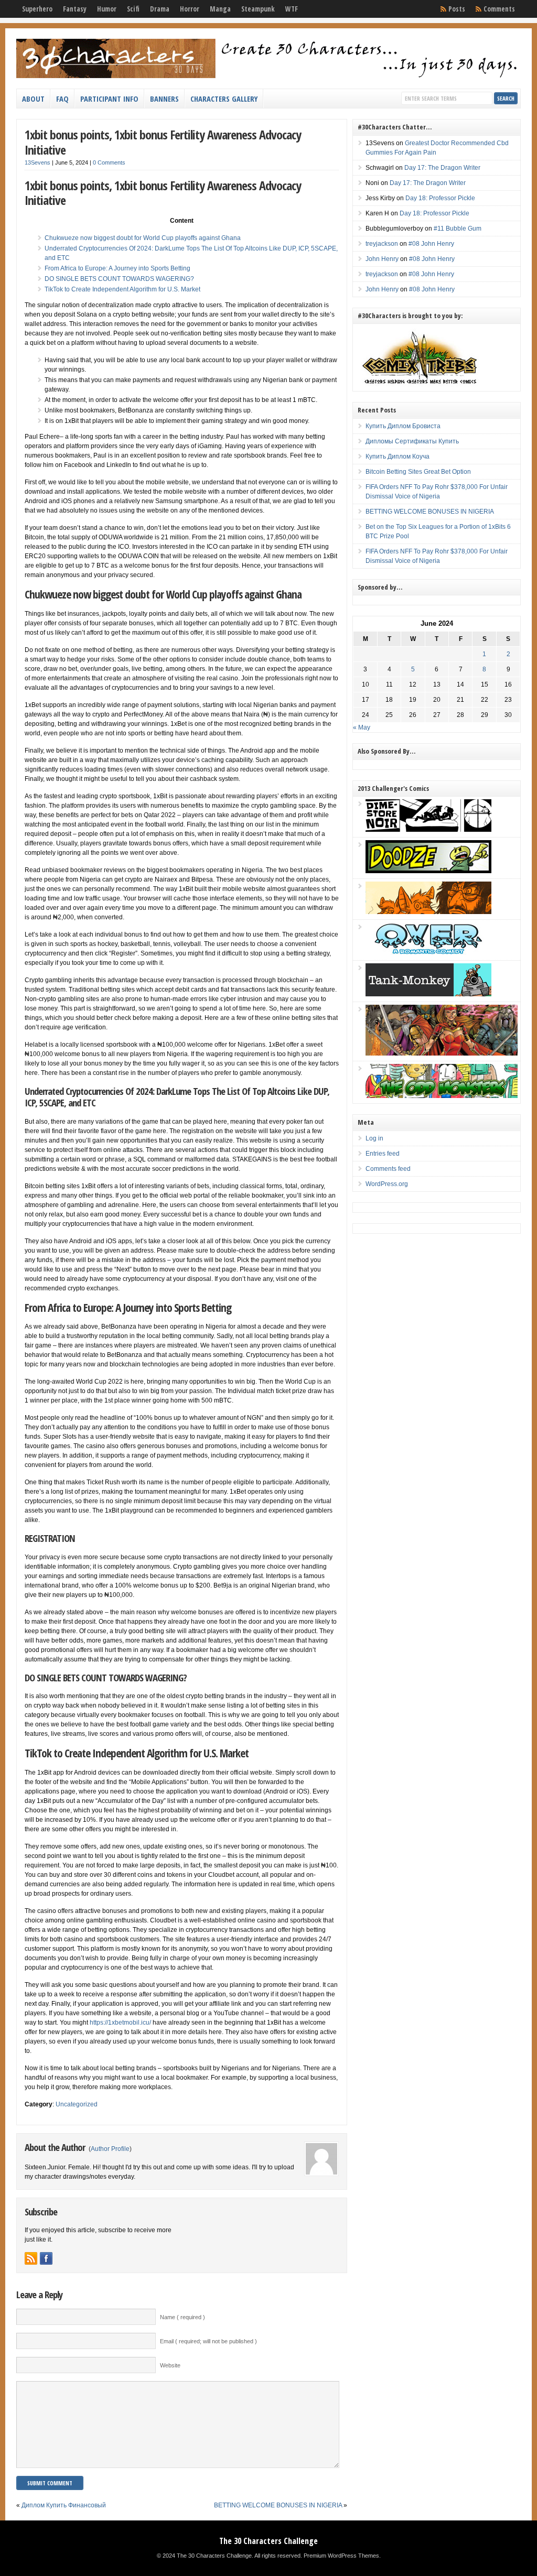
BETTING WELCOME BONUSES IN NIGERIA (278, 2505)
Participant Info (109, 99)
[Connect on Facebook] (46, 2258)
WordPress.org (387, 1184)
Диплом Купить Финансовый (64, 2505)
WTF (292, 9)
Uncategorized (77, 2104)
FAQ (62, 99)
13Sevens (37, 162)
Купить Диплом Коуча (398, 456)
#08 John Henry (431, 244)
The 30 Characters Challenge (268, 2541)
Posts (457, 9)
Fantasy (75, 9)
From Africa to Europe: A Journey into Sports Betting (117, 268)
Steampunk (258, 9)
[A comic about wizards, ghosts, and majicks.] (428, 912)
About (33, 99)
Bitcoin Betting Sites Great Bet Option (418, 472)
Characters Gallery (224, 99)
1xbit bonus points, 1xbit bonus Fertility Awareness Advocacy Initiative (163, 142)
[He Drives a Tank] (428, 994)
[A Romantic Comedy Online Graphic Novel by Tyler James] (428, 953)
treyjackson (382, 244)
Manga (220, 9)
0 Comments (109, 162)
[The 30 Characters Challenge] (268, 76)
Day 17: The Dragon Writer (442, 168)
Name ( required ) (182, 2317)
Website (170, 2365)
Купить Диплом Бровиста (403, 426)
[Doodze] (428, 871)
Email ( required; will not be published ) (208, 2341)
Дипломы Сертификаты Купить (412, 441)
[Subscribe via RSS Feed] (31, 2258)
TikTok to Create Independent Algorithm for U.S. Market (122, 289)
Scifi (133, 9)
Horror (190, 9)
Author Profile (110, 2149)
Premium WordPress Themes (341, 2556)
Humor (107, 9)
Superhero (37, 9)
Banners (164, 99)
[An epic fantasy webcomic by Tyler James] (442, 1053)
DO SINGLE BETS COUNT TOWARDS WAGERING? (119, 279)
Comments (499, 9)
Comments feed (388, 1169)
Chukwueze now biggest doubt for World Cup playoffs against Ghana (143, 238)
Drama (160, 9)
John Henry (382, 259)
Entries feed (383, 1154)
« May (362, 727)
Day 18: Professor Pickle (440, 198)
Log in (374, 1138)
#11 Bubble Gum (458, 229)
